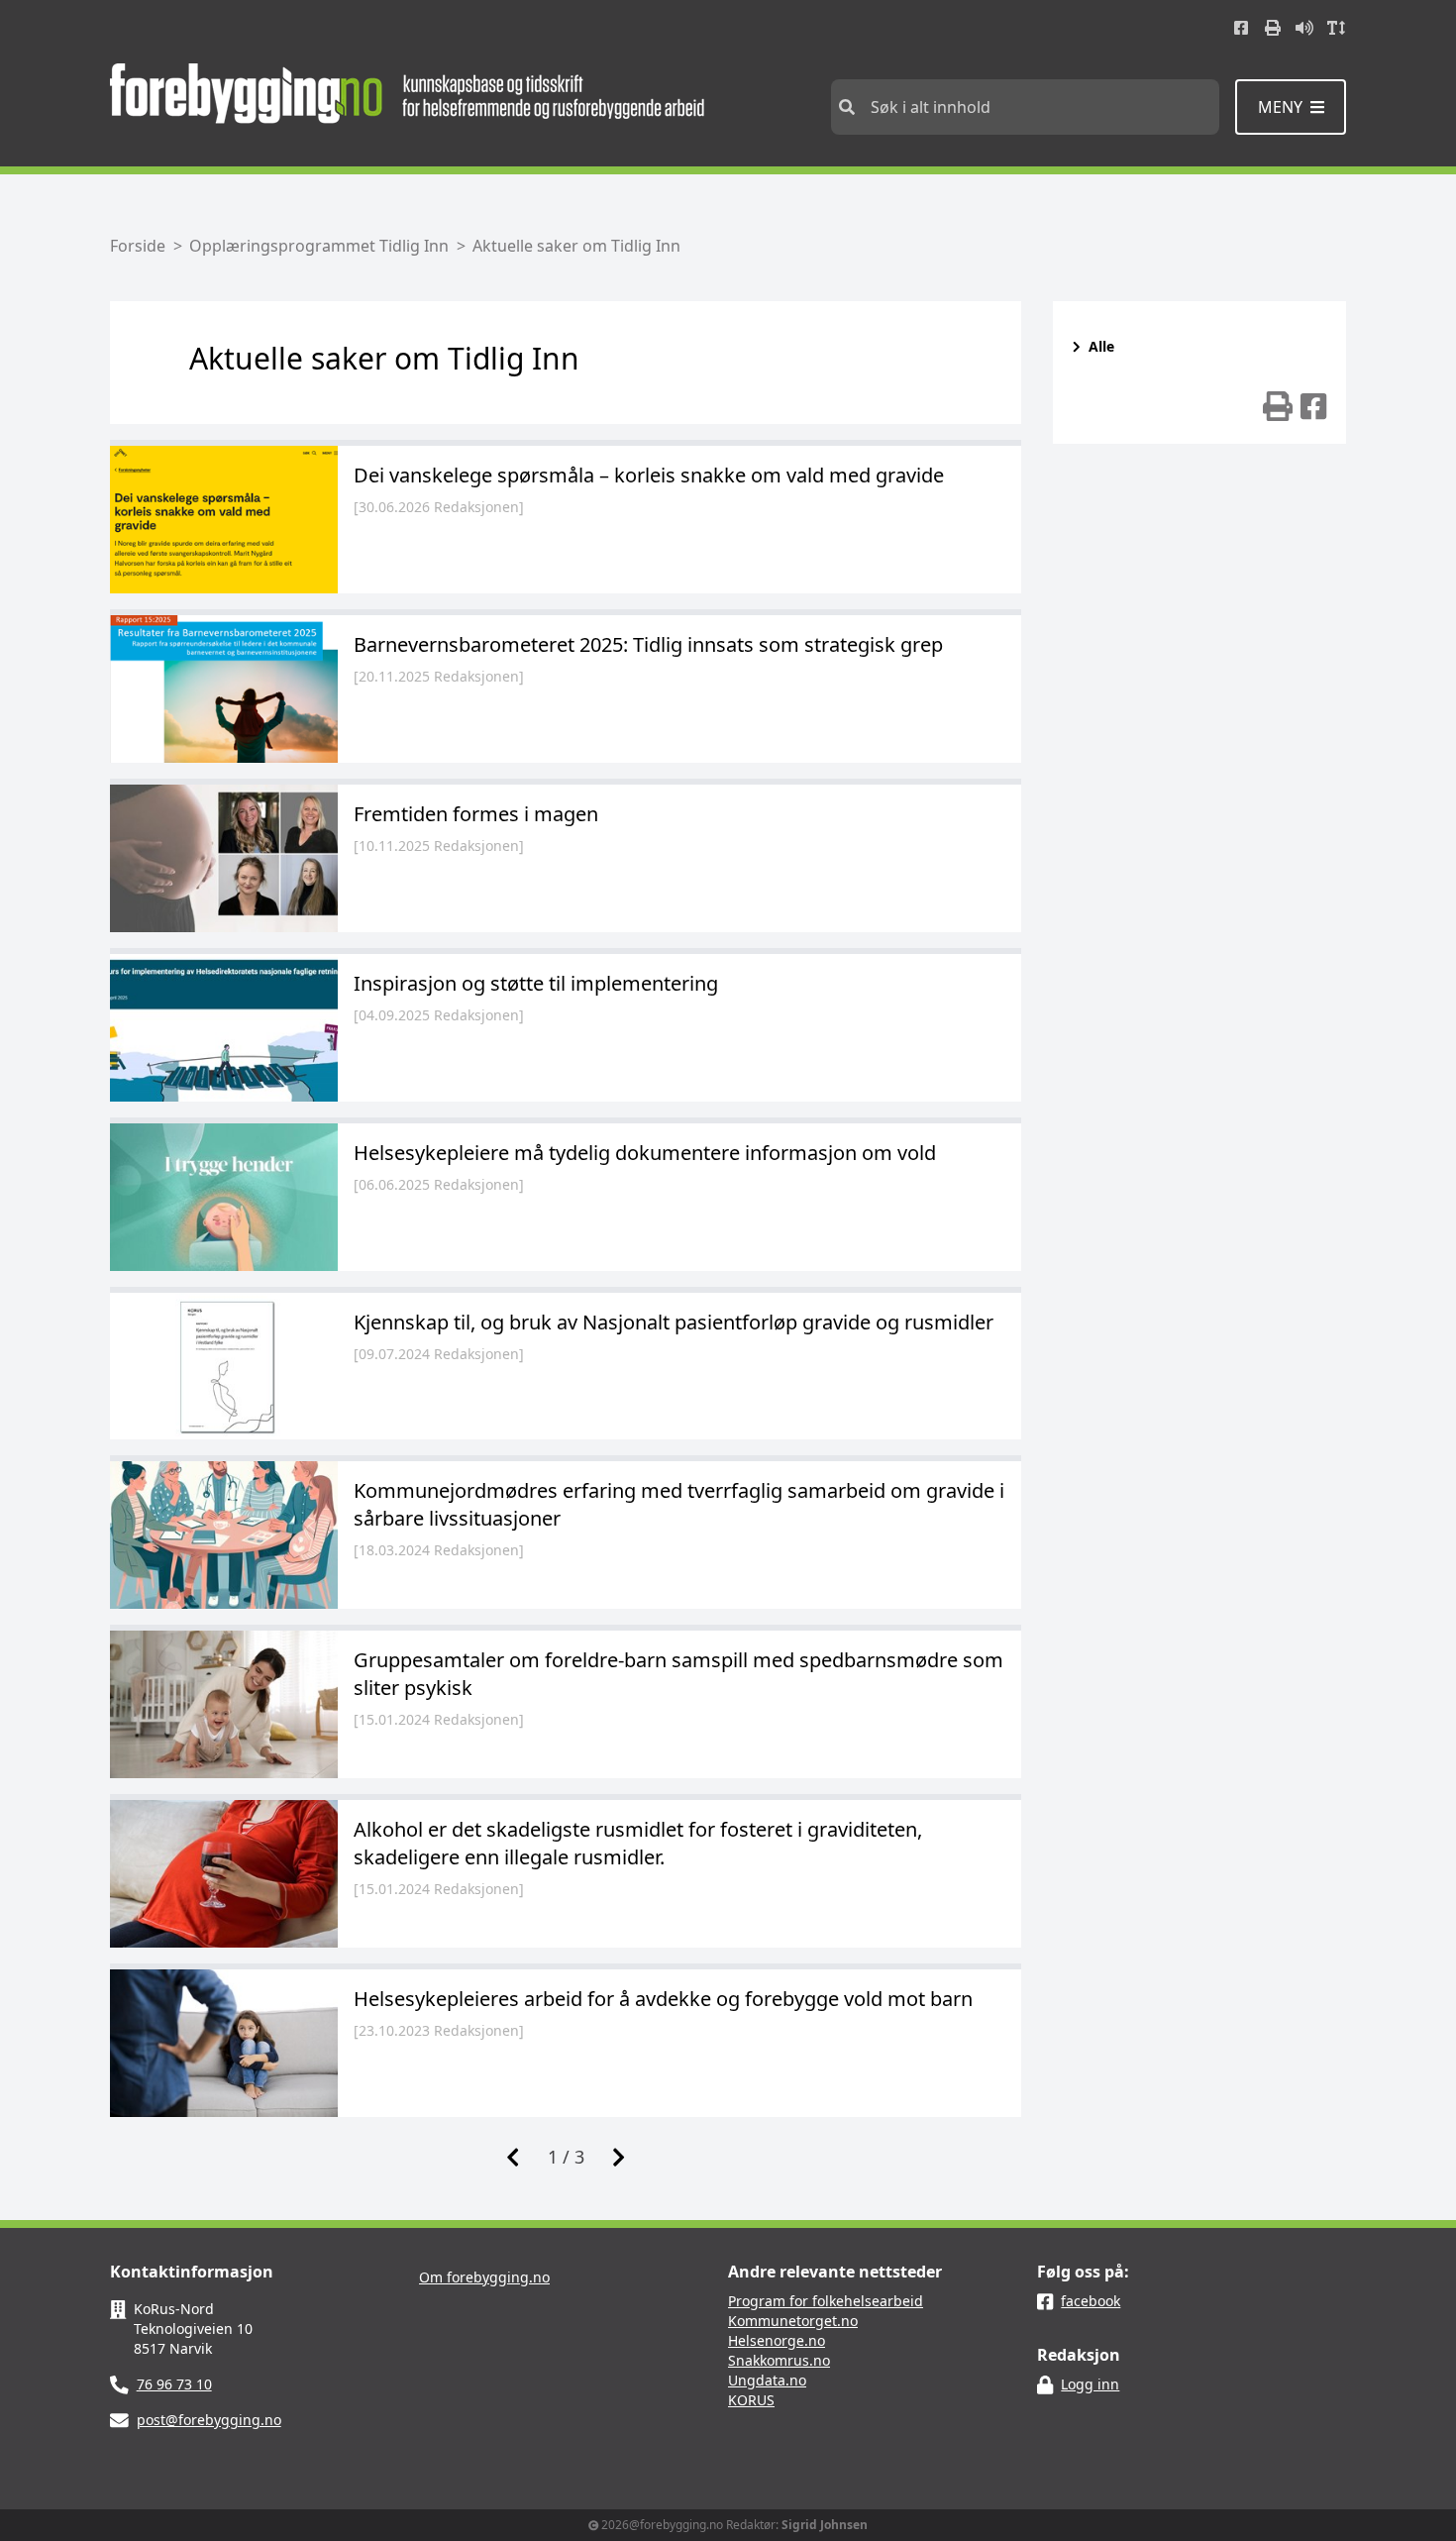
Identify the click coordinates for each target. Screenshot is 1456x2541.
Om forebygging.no (484, 2277)
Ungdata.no (767, 2380)
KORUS (751, 2400)
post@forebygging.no (209, 2420)
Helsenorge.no (777, 2340)
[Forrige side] (513, 2157)
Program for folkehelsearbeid (826, 2301)
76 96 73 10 (174, 2384)
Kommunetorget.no (793, 2321)
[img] (1278, 406)
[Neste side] (619, 2157)
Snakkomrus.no (779, 2360)
